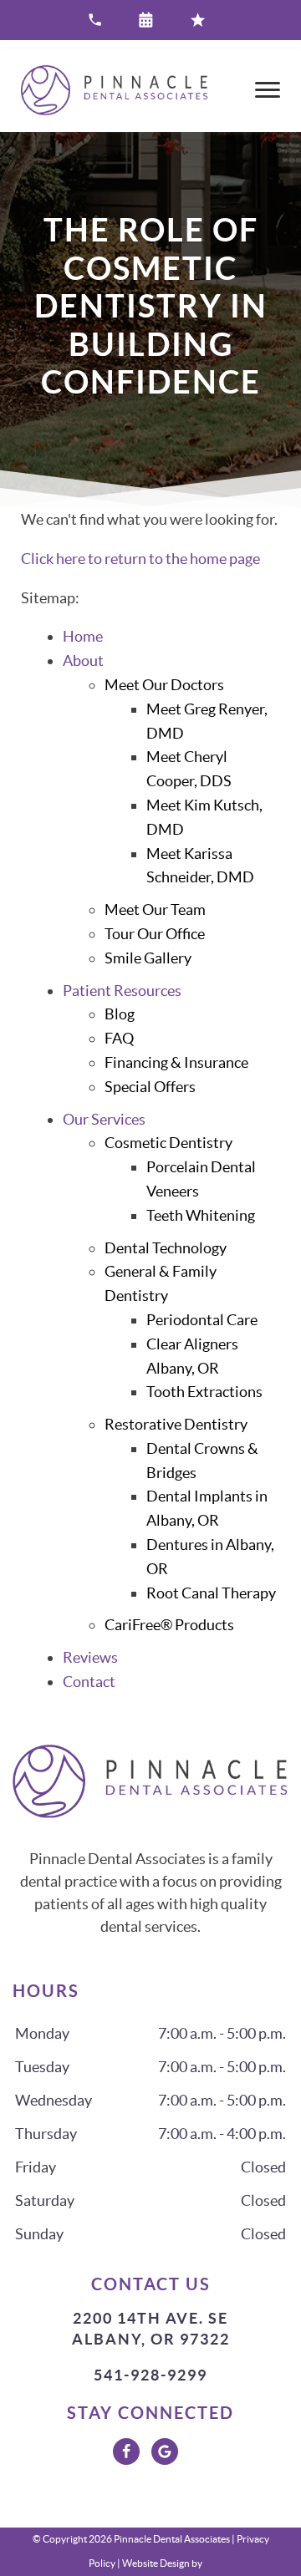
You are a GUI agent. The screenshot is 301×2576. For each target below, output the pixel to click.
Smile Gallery (148, 958)
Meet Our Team (155, 909)
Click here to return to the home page (140, 559)
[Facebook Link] (126, 2452)
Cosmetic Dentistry (168, 1143)
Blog (120, 1014)
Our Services (104, 1119)
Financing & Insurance (176, 1062)
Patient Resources (122, 991)
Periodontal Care (202, 1320)
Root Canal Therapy (211, 1593)
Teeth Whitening (201, 1215)
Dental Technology (166, 1248)
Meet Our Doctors (164, 685)
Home (83, 636)
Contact (89, 1682)
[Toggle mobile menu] (268, 90)
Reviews (90, 1657)
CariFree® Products (169, 1625)
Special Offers (150, 1087)
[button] (150, 20)
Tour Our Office (155, 934)
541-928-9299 (150, 2375)
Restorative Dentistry (176, 1424)
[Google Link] (165, 2452)
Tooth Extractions (204, 1392)
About (83, 661)
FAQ (119, 1038)
